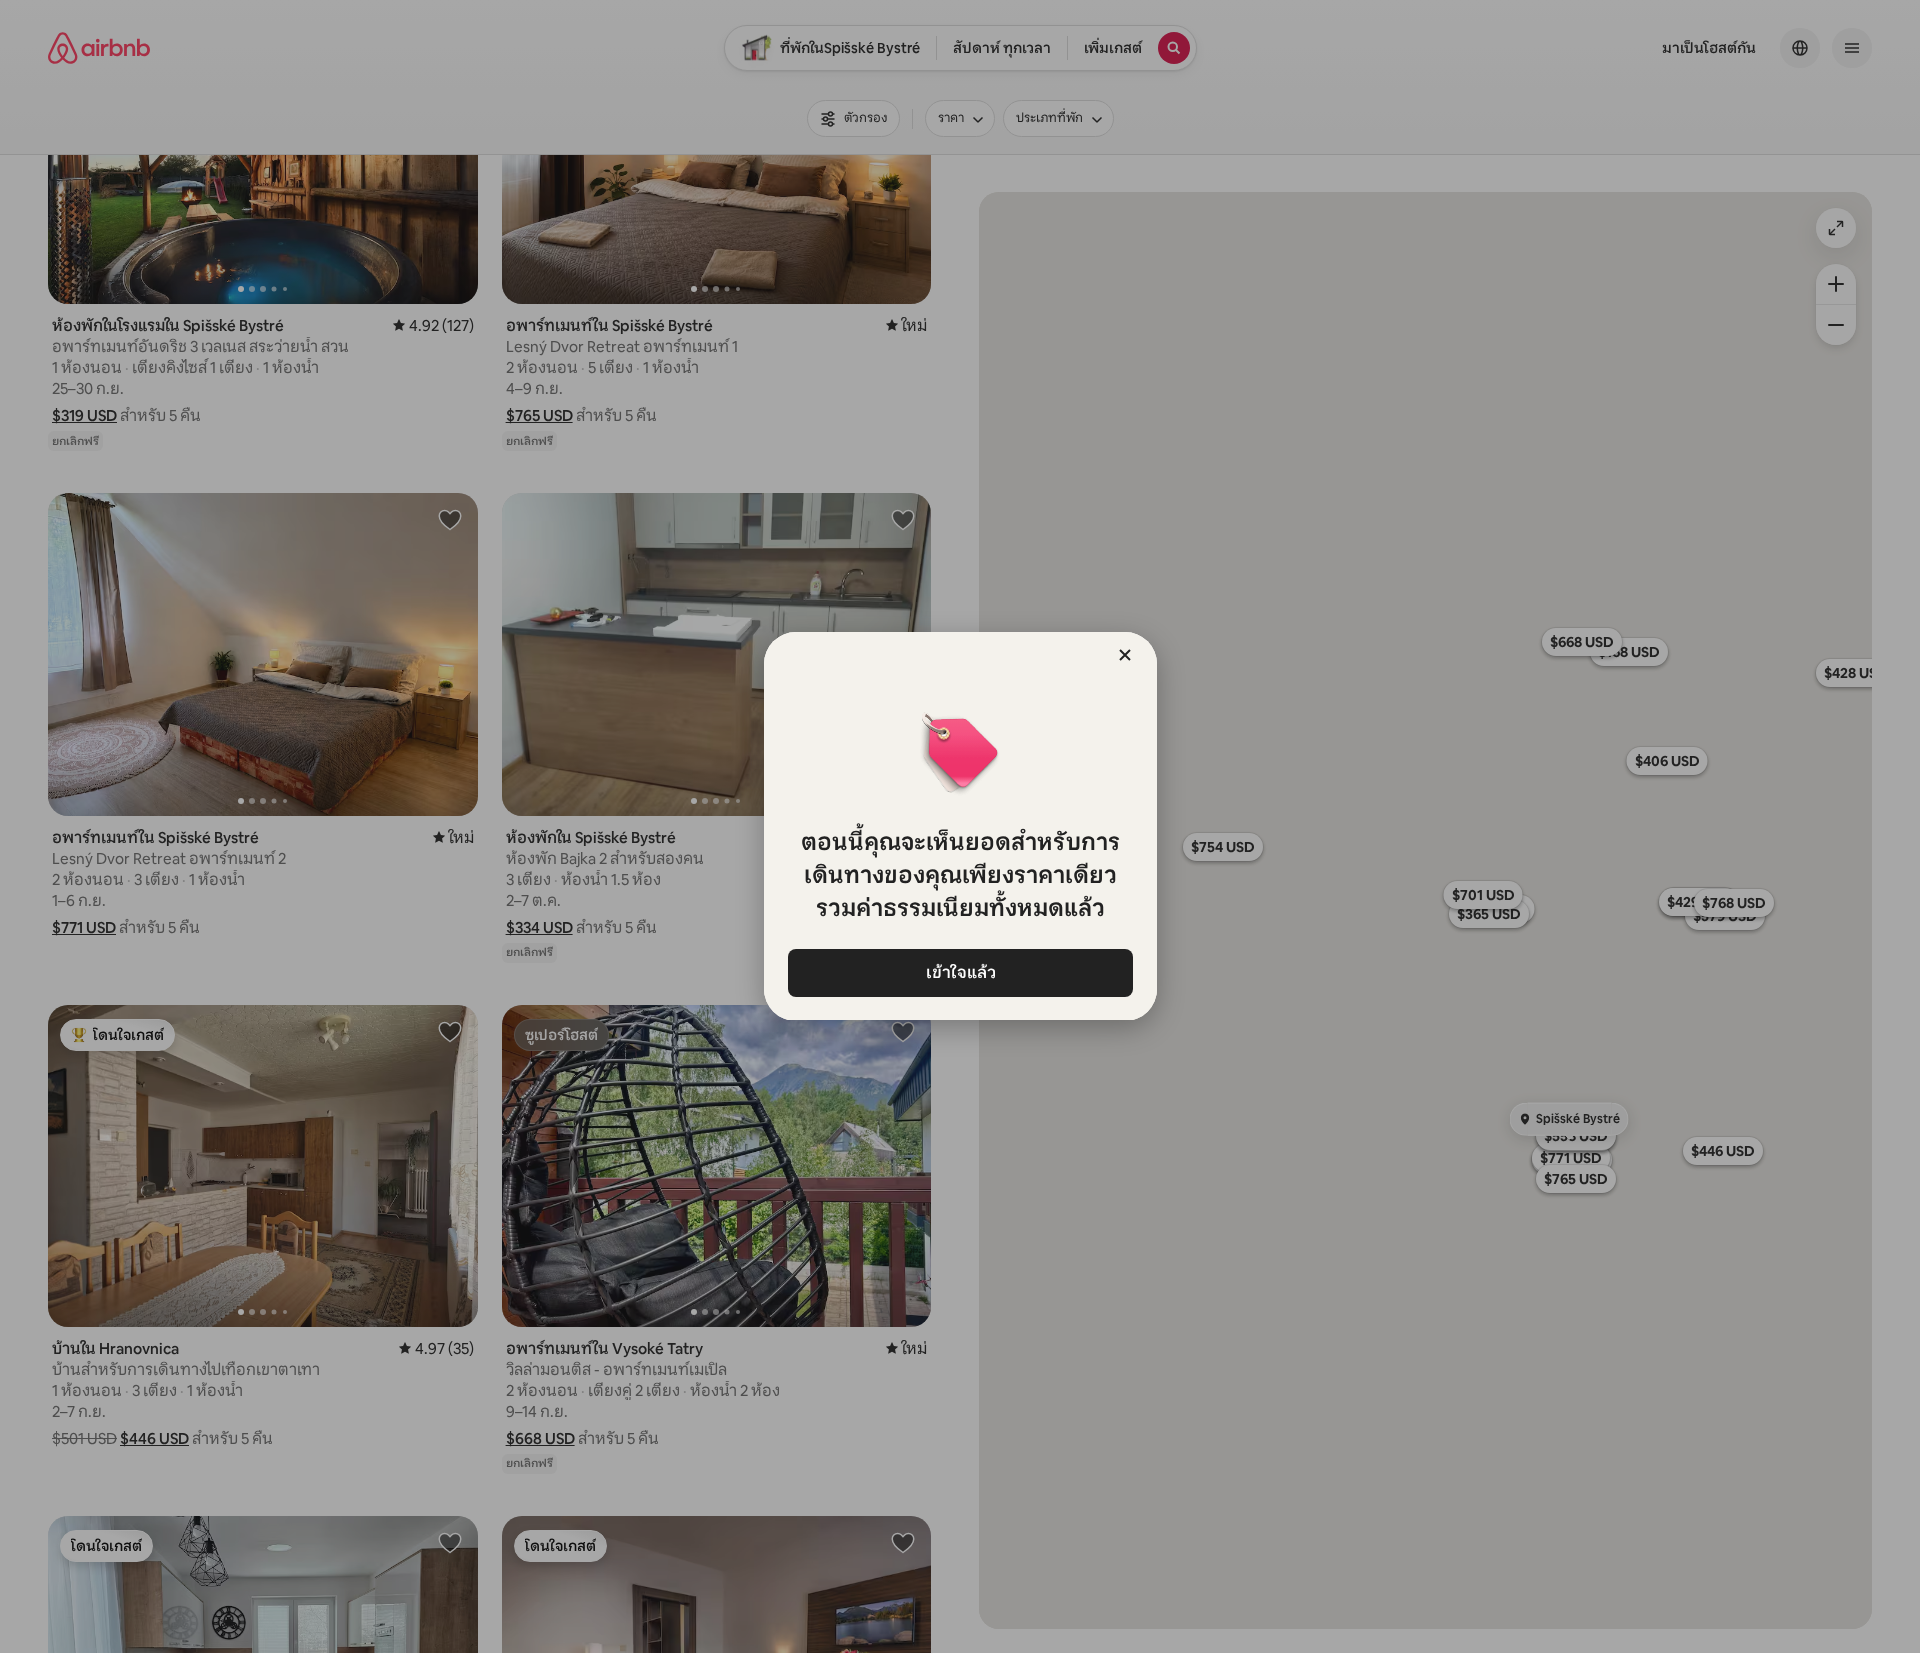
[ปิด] (1125, 655)
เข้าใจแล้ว (960, 972)
